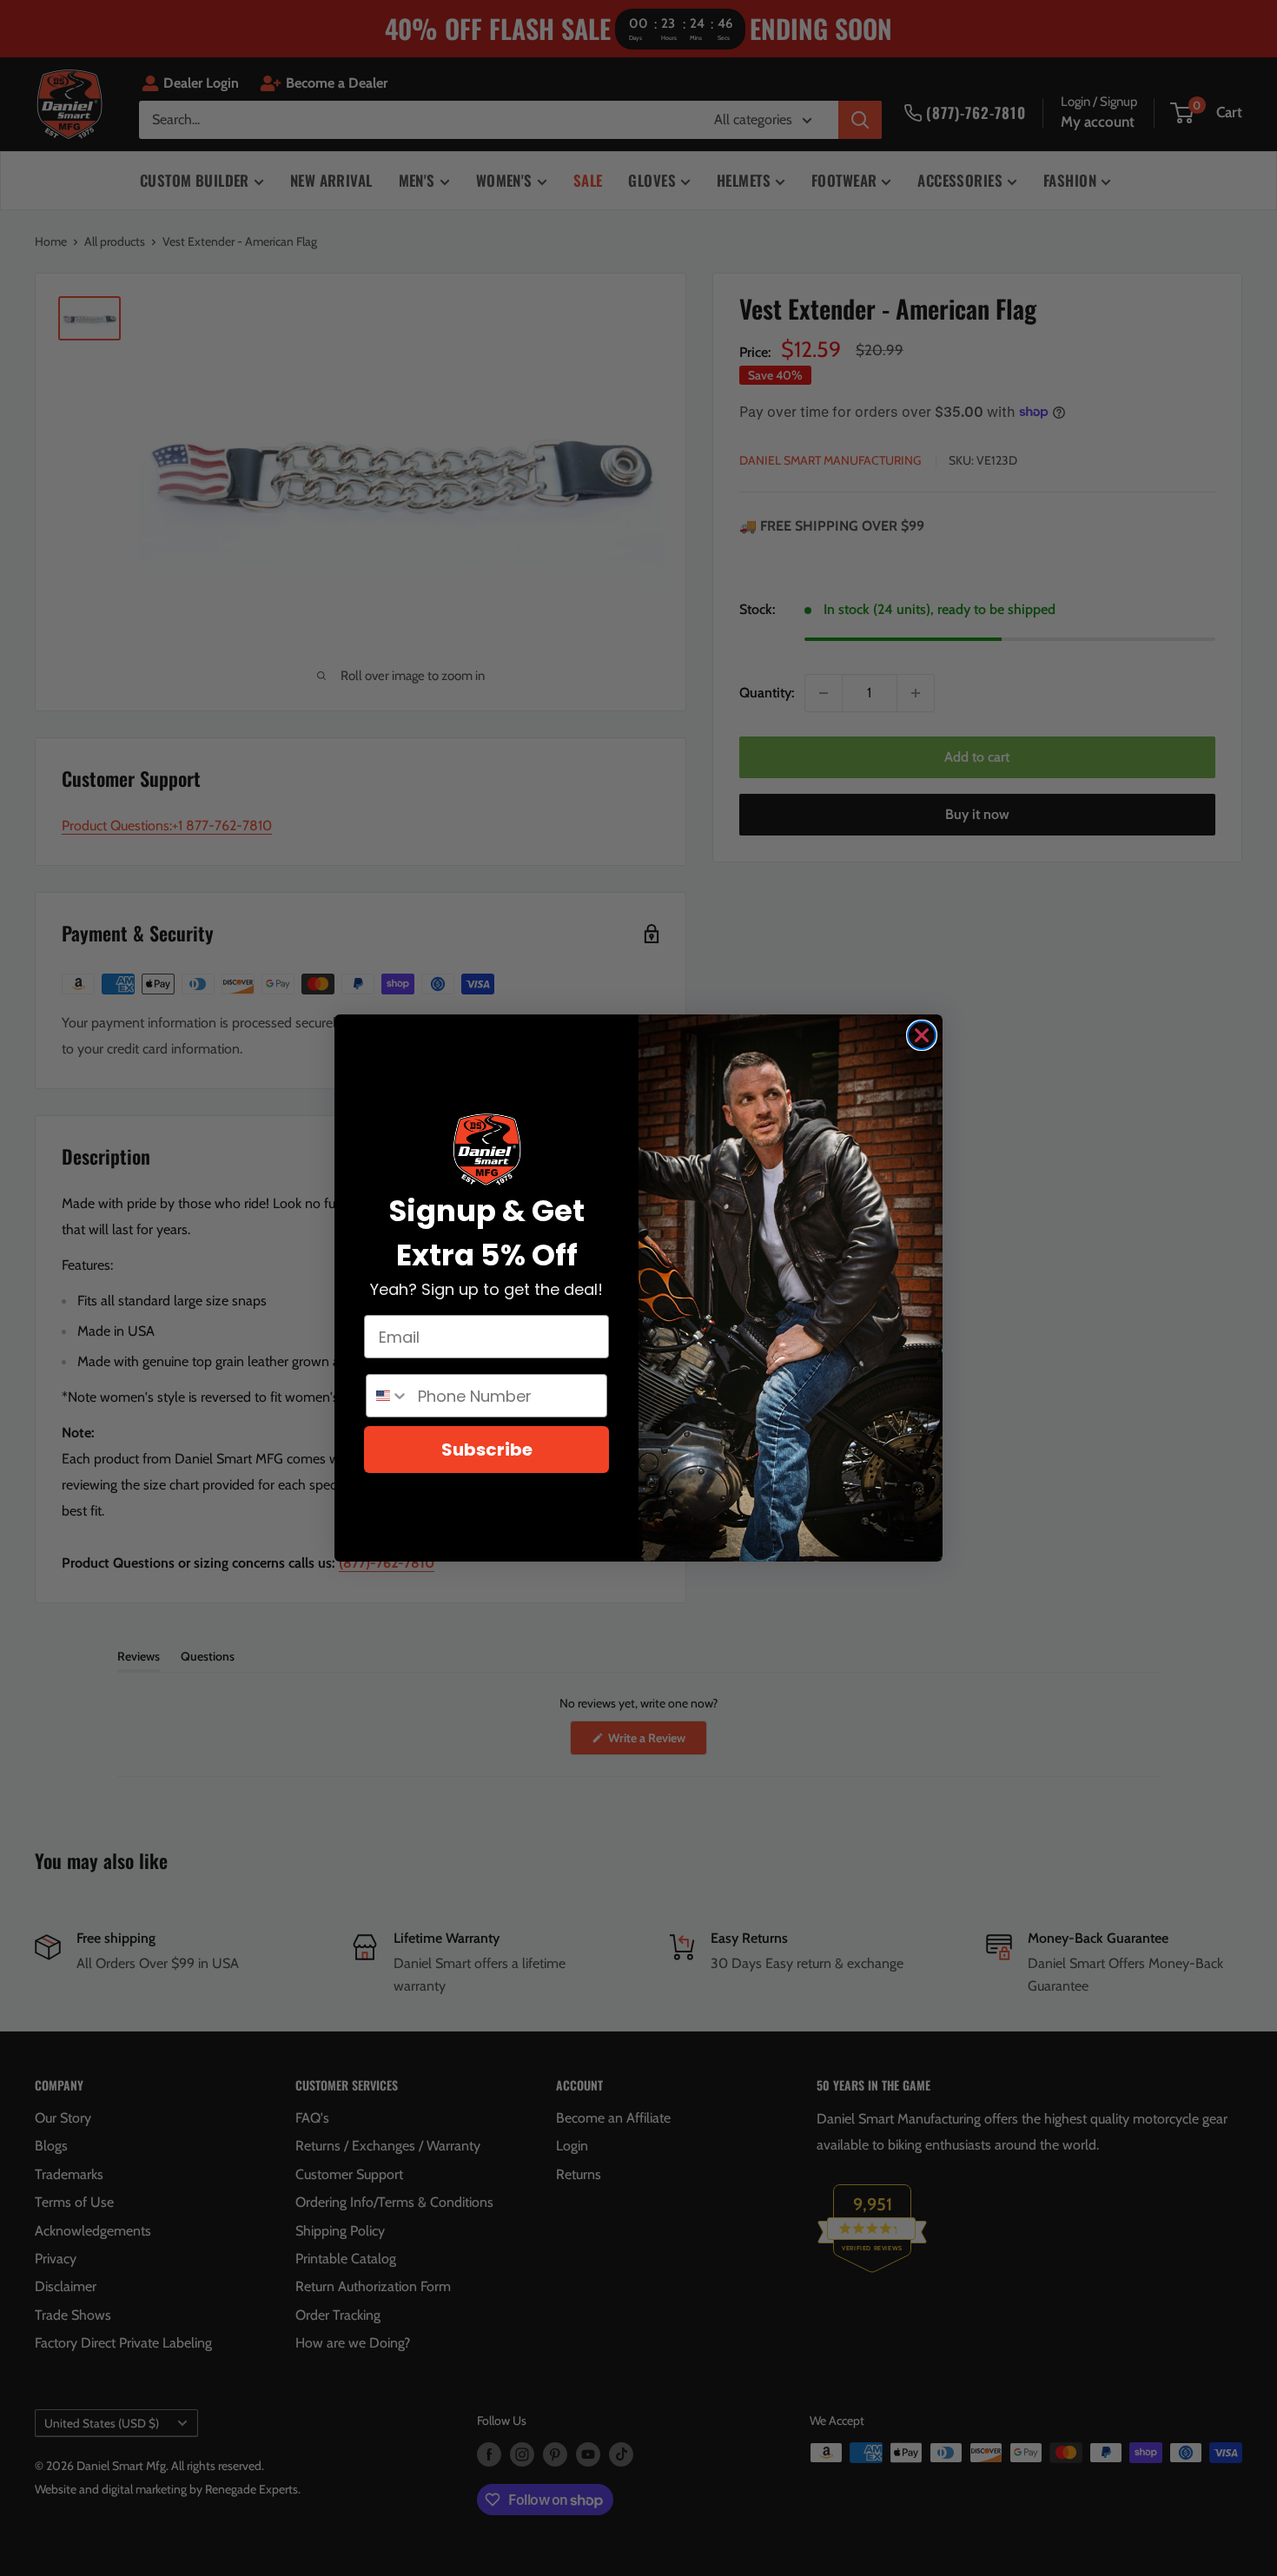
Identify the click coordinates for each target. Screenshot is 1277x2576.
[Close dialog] (922, 1035)
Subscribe (487, 1450)
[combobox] (388, 1396)
